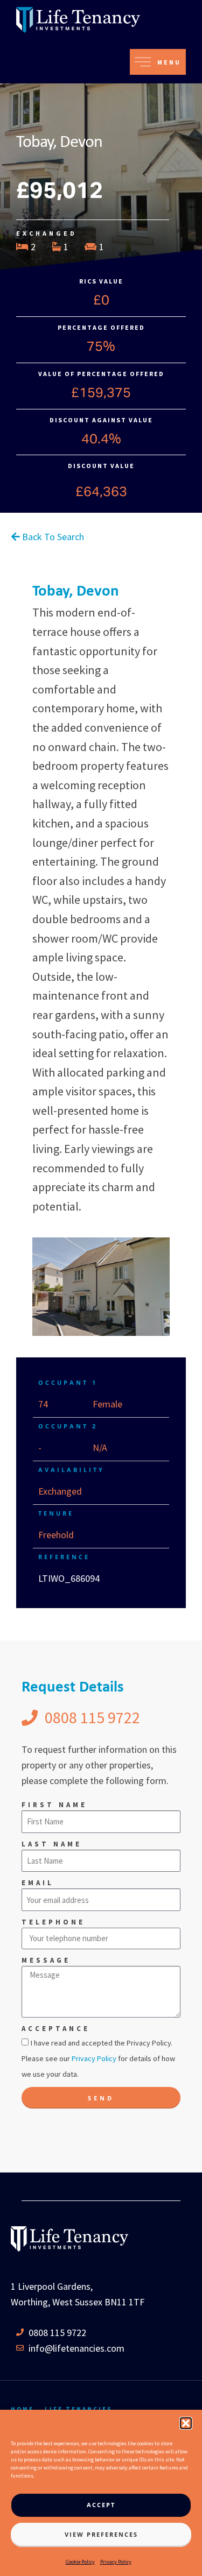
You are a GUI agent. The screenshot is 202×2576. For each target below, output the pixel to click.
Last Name (52, 1844)
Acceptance (56, 2029)
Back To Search (52, 537)
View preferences (101, 2534)
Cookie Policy (80, 2562)
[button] (186, 2423)
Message (46, 1960)
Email (38, 1883)
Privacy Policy (116, 2562)
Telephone (53, 1922)
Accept (101, 2505)
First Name (54, 1805)
